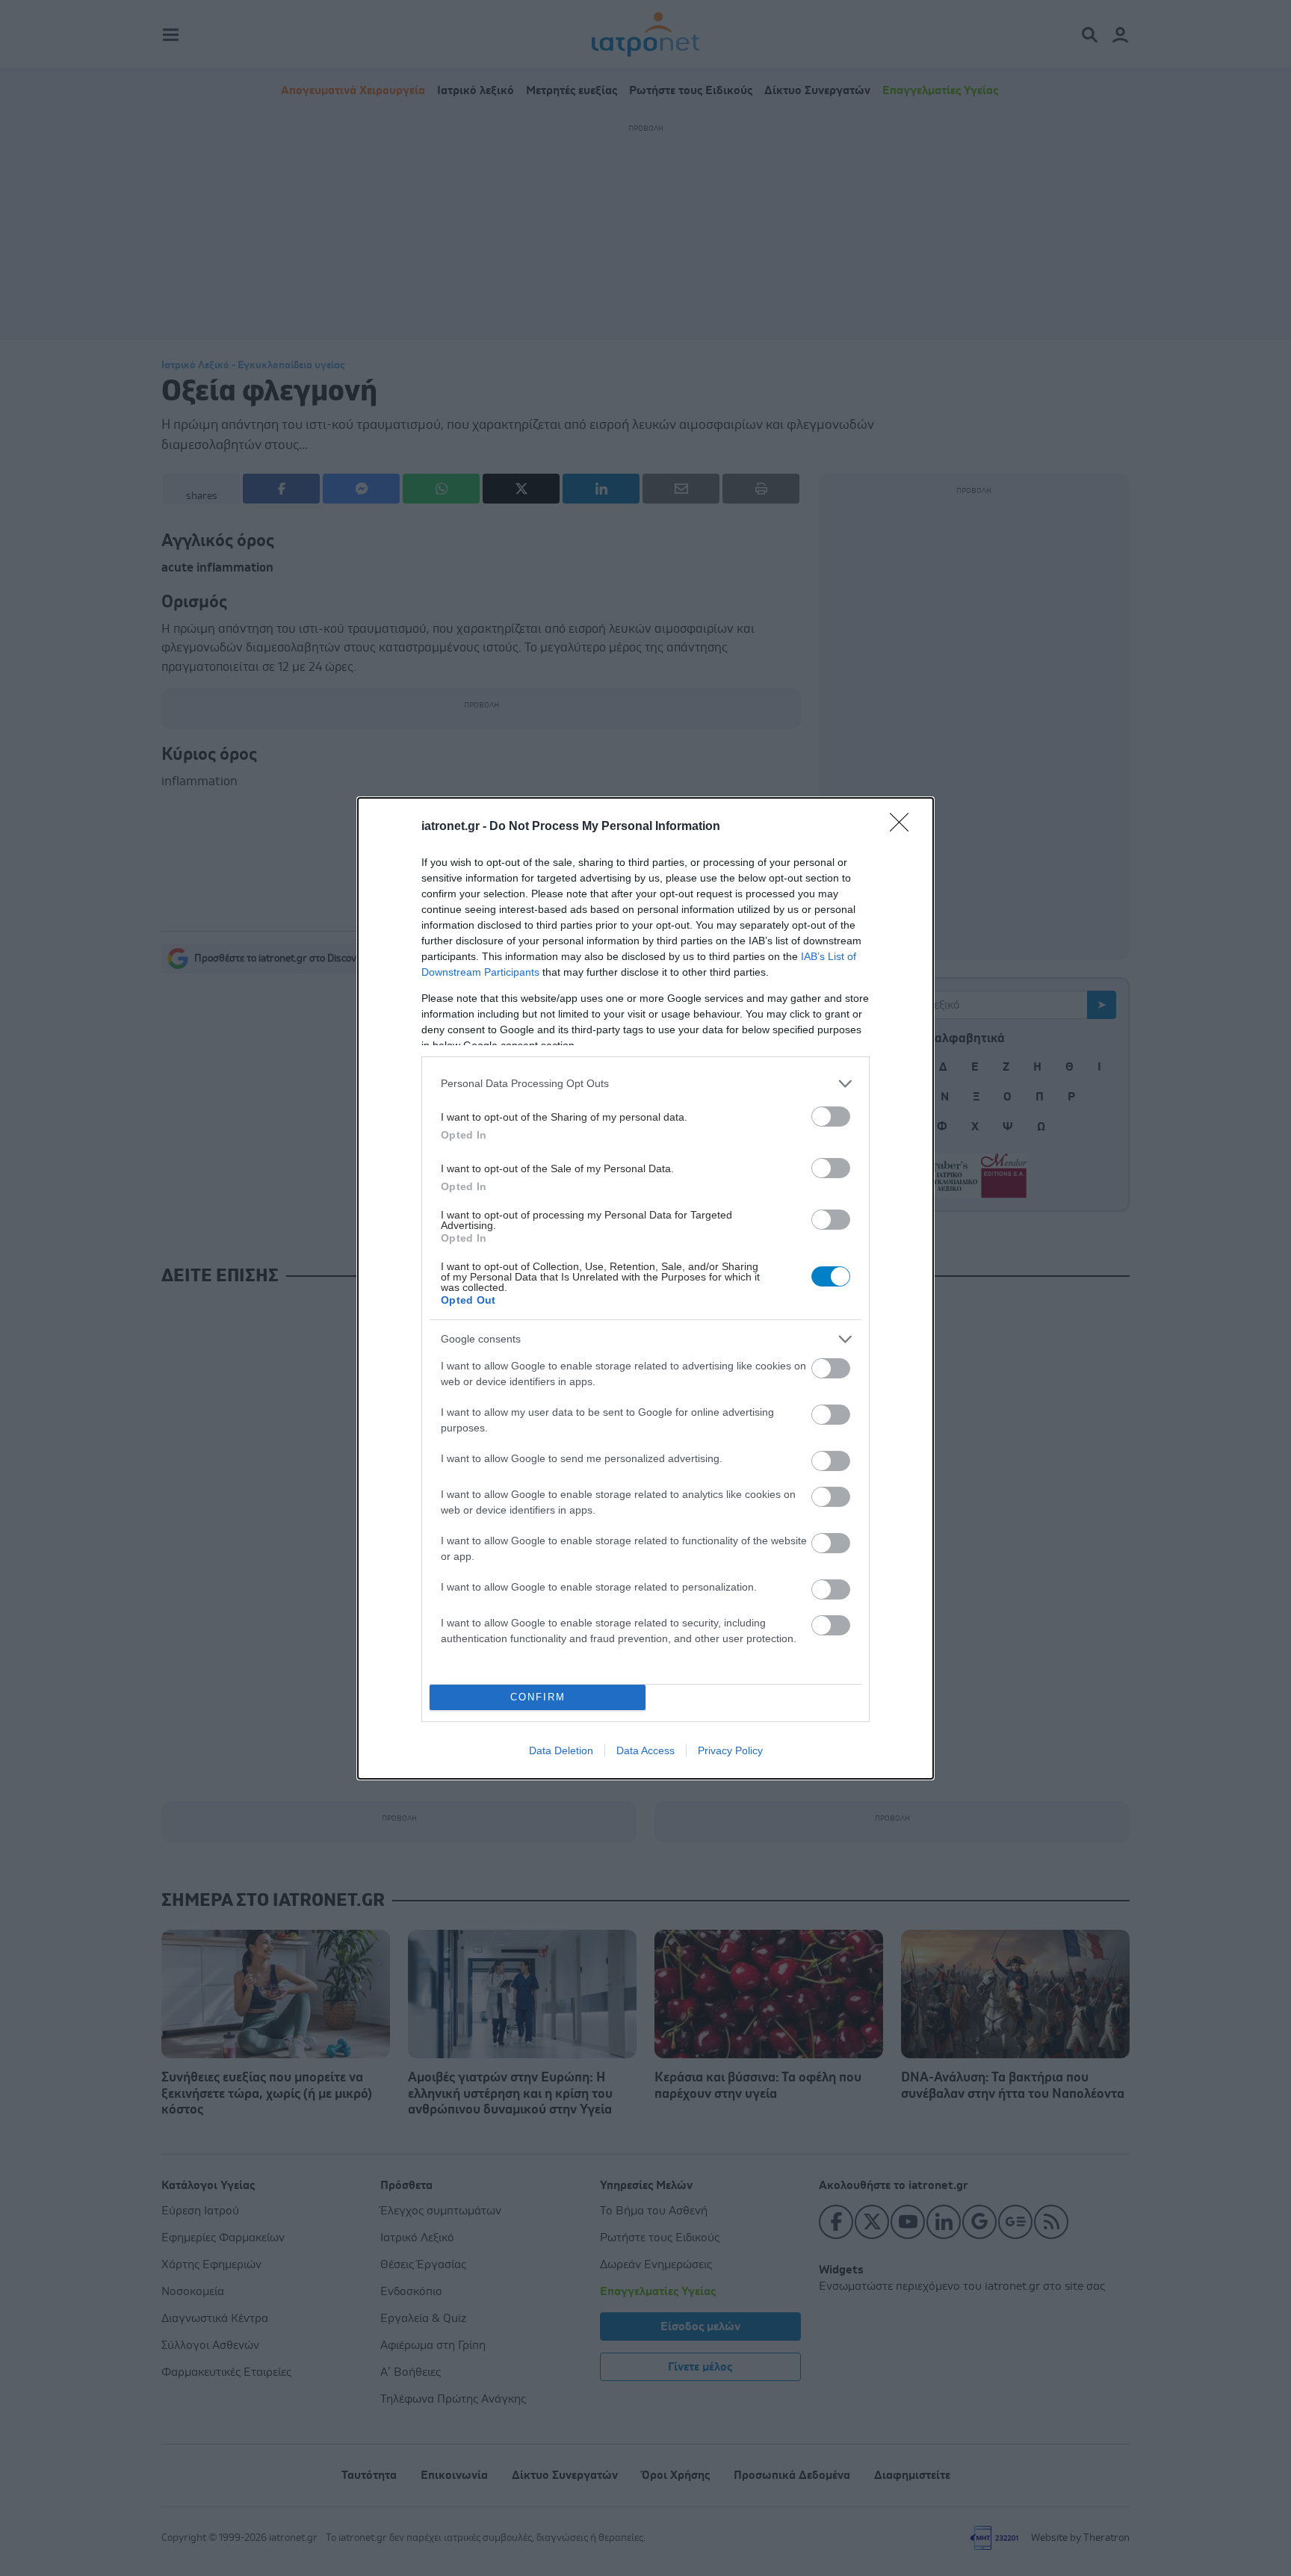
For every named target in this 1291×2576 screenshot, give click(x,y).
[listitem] (645, 1084)
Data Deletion (561, 1750)
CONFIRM (538, 1697)
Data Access (645, 1750)
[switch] (831, 1117)
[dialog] (645, 1288)
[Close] (904, 827)
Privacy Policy (730, 1750)
